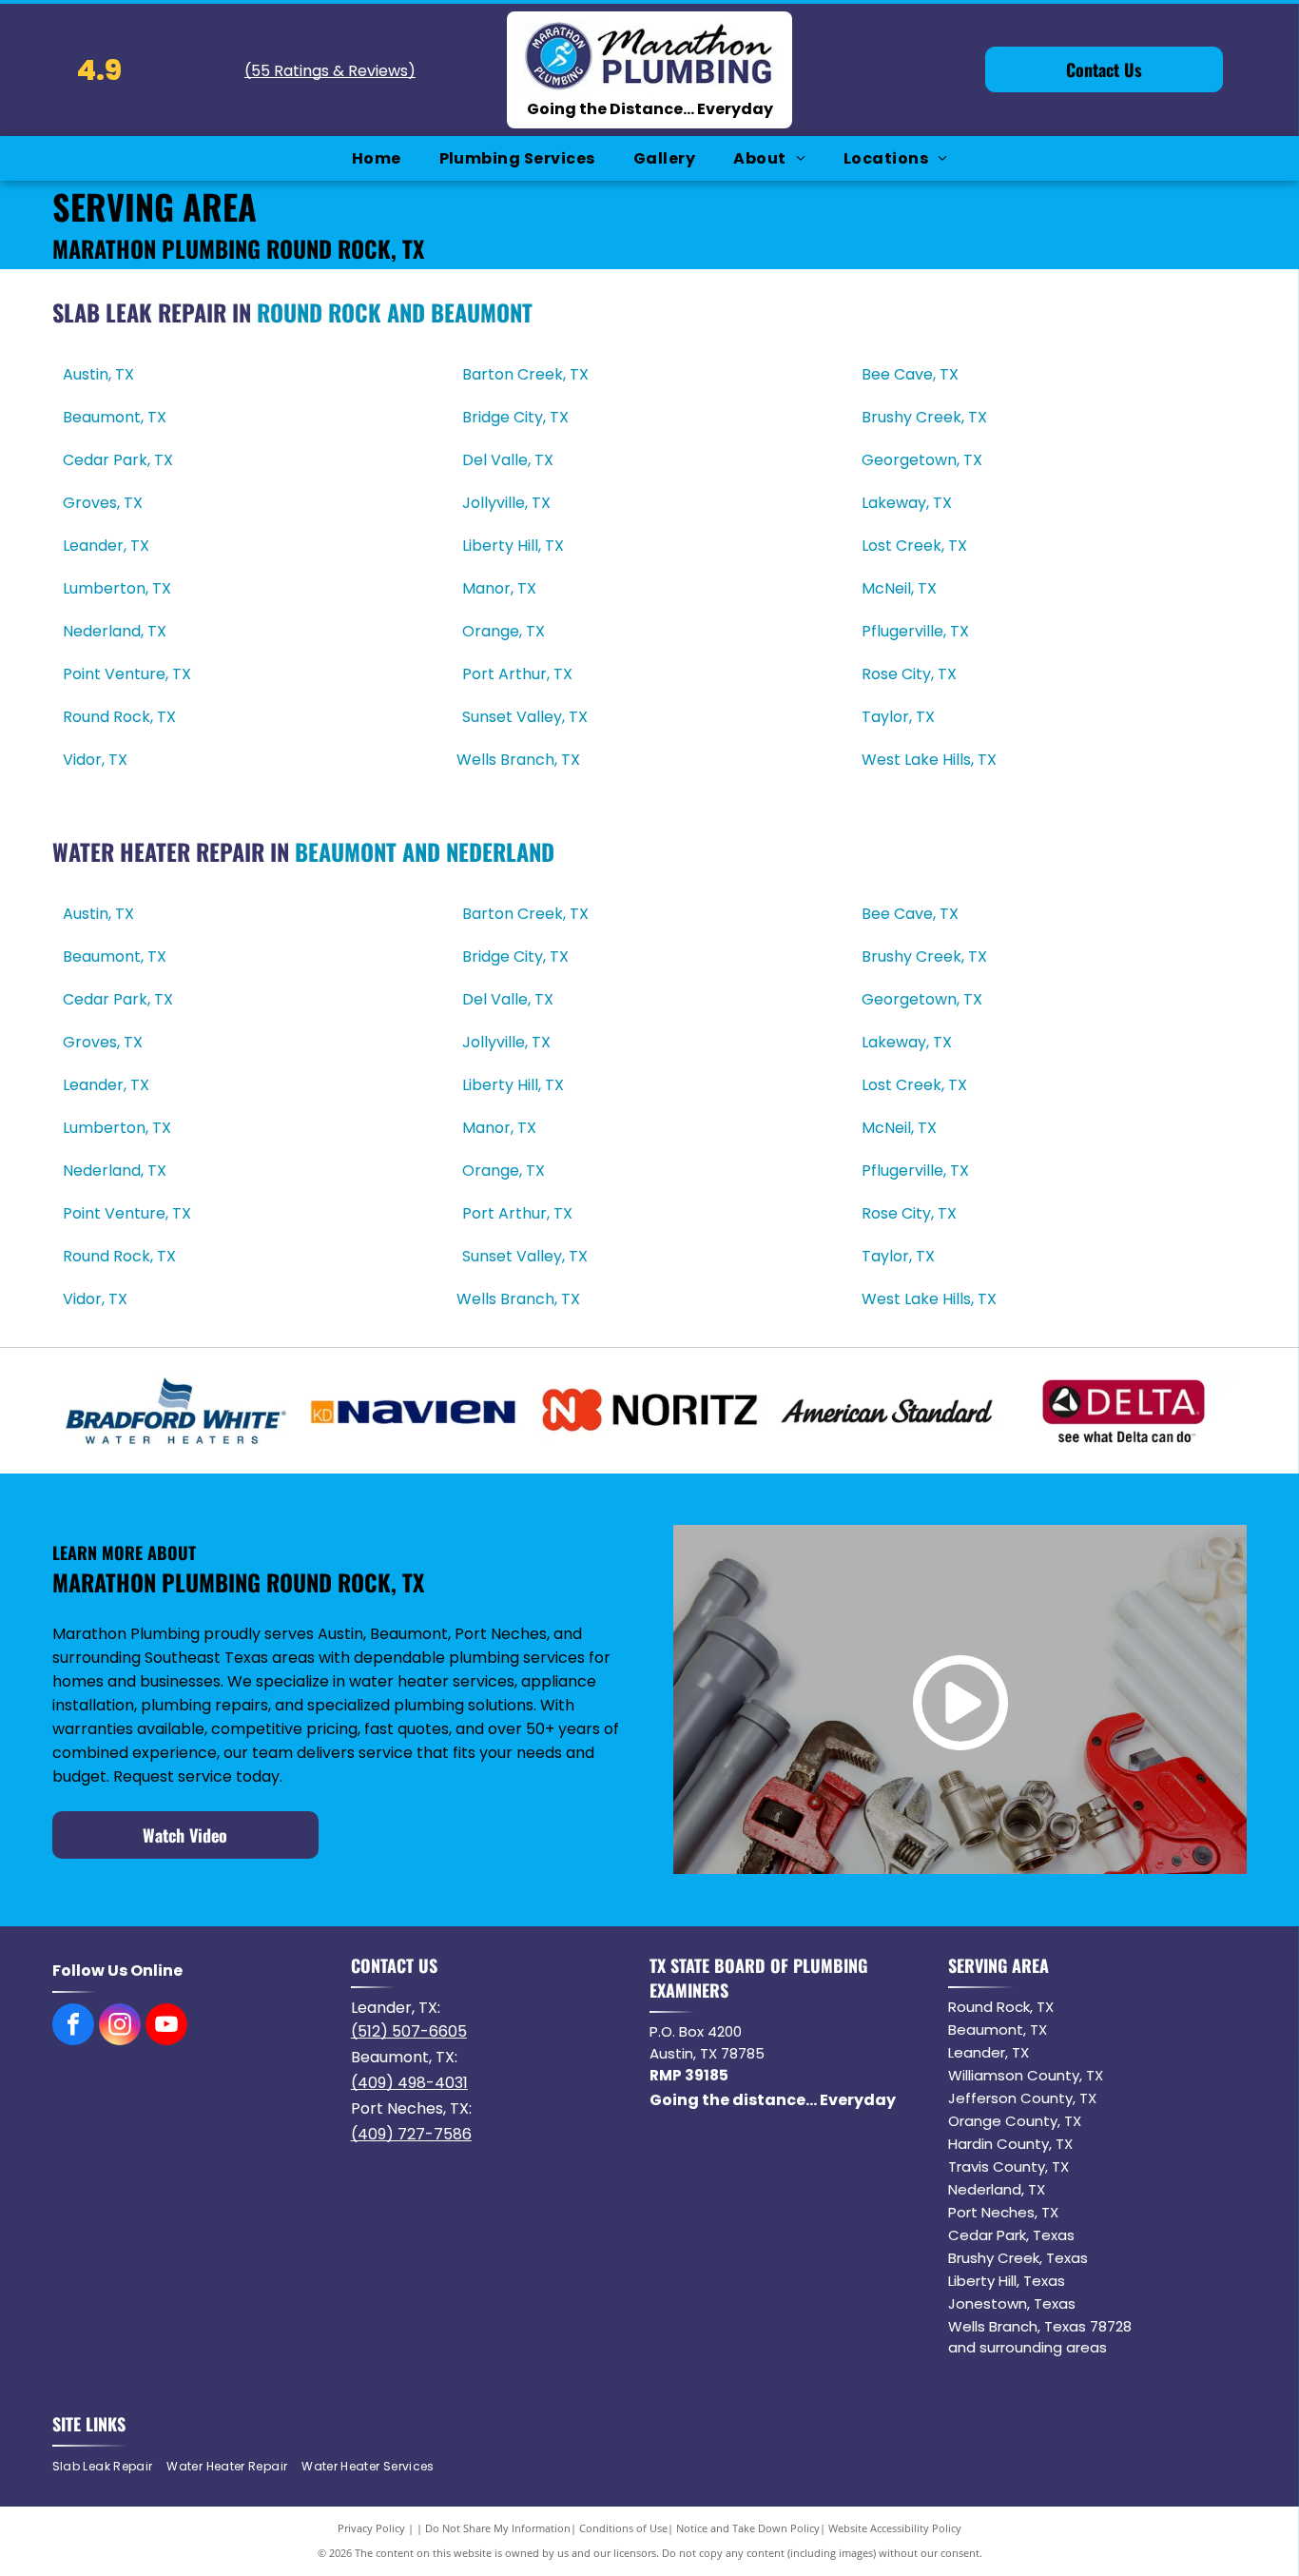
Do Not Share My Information (498, 2528)
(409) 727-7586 (411, 2134)
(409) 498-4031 (409, 2083)
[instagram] (120, 2027)
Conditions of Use (623, 2528)
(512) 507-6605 (409, 2031)
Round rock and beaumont (395, 312)
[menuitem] (377, 158)
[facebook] (73, 2027)
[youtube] (166, 2027)
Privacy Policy (371, 2528)
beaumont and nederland (425, 851)
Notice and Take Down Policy (748, 2528)
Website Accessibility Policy (895, 2528)
